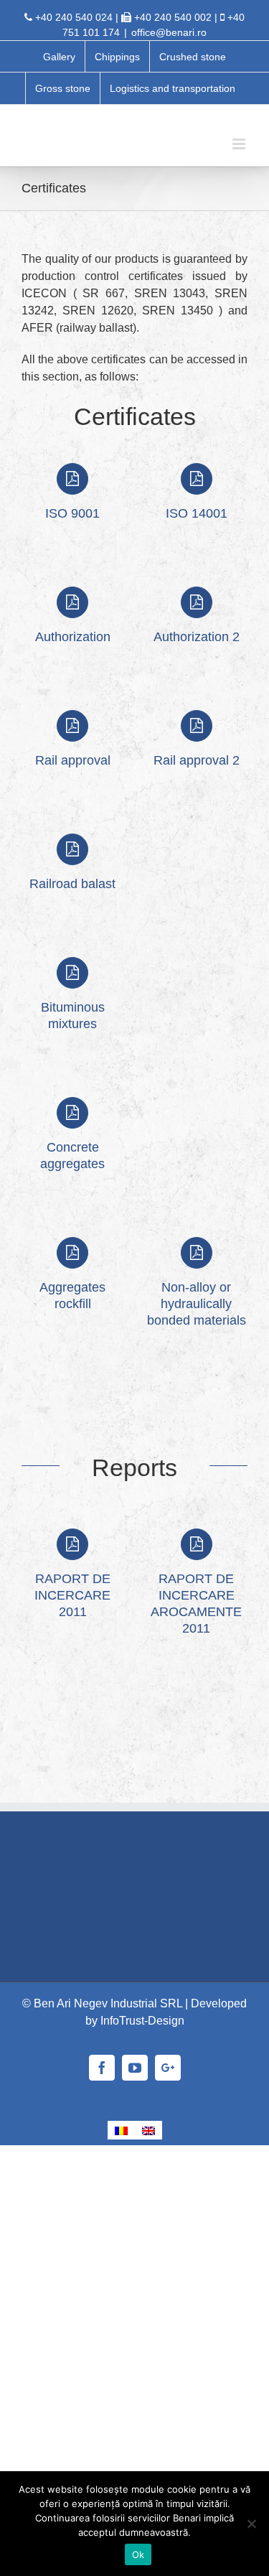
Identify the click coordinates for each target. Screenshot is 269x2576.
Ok (138, 2554)
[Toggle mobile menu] (240, 144)
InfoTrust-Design (142, 2021)
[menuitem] (59, 57)
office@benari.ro (169, 32)
